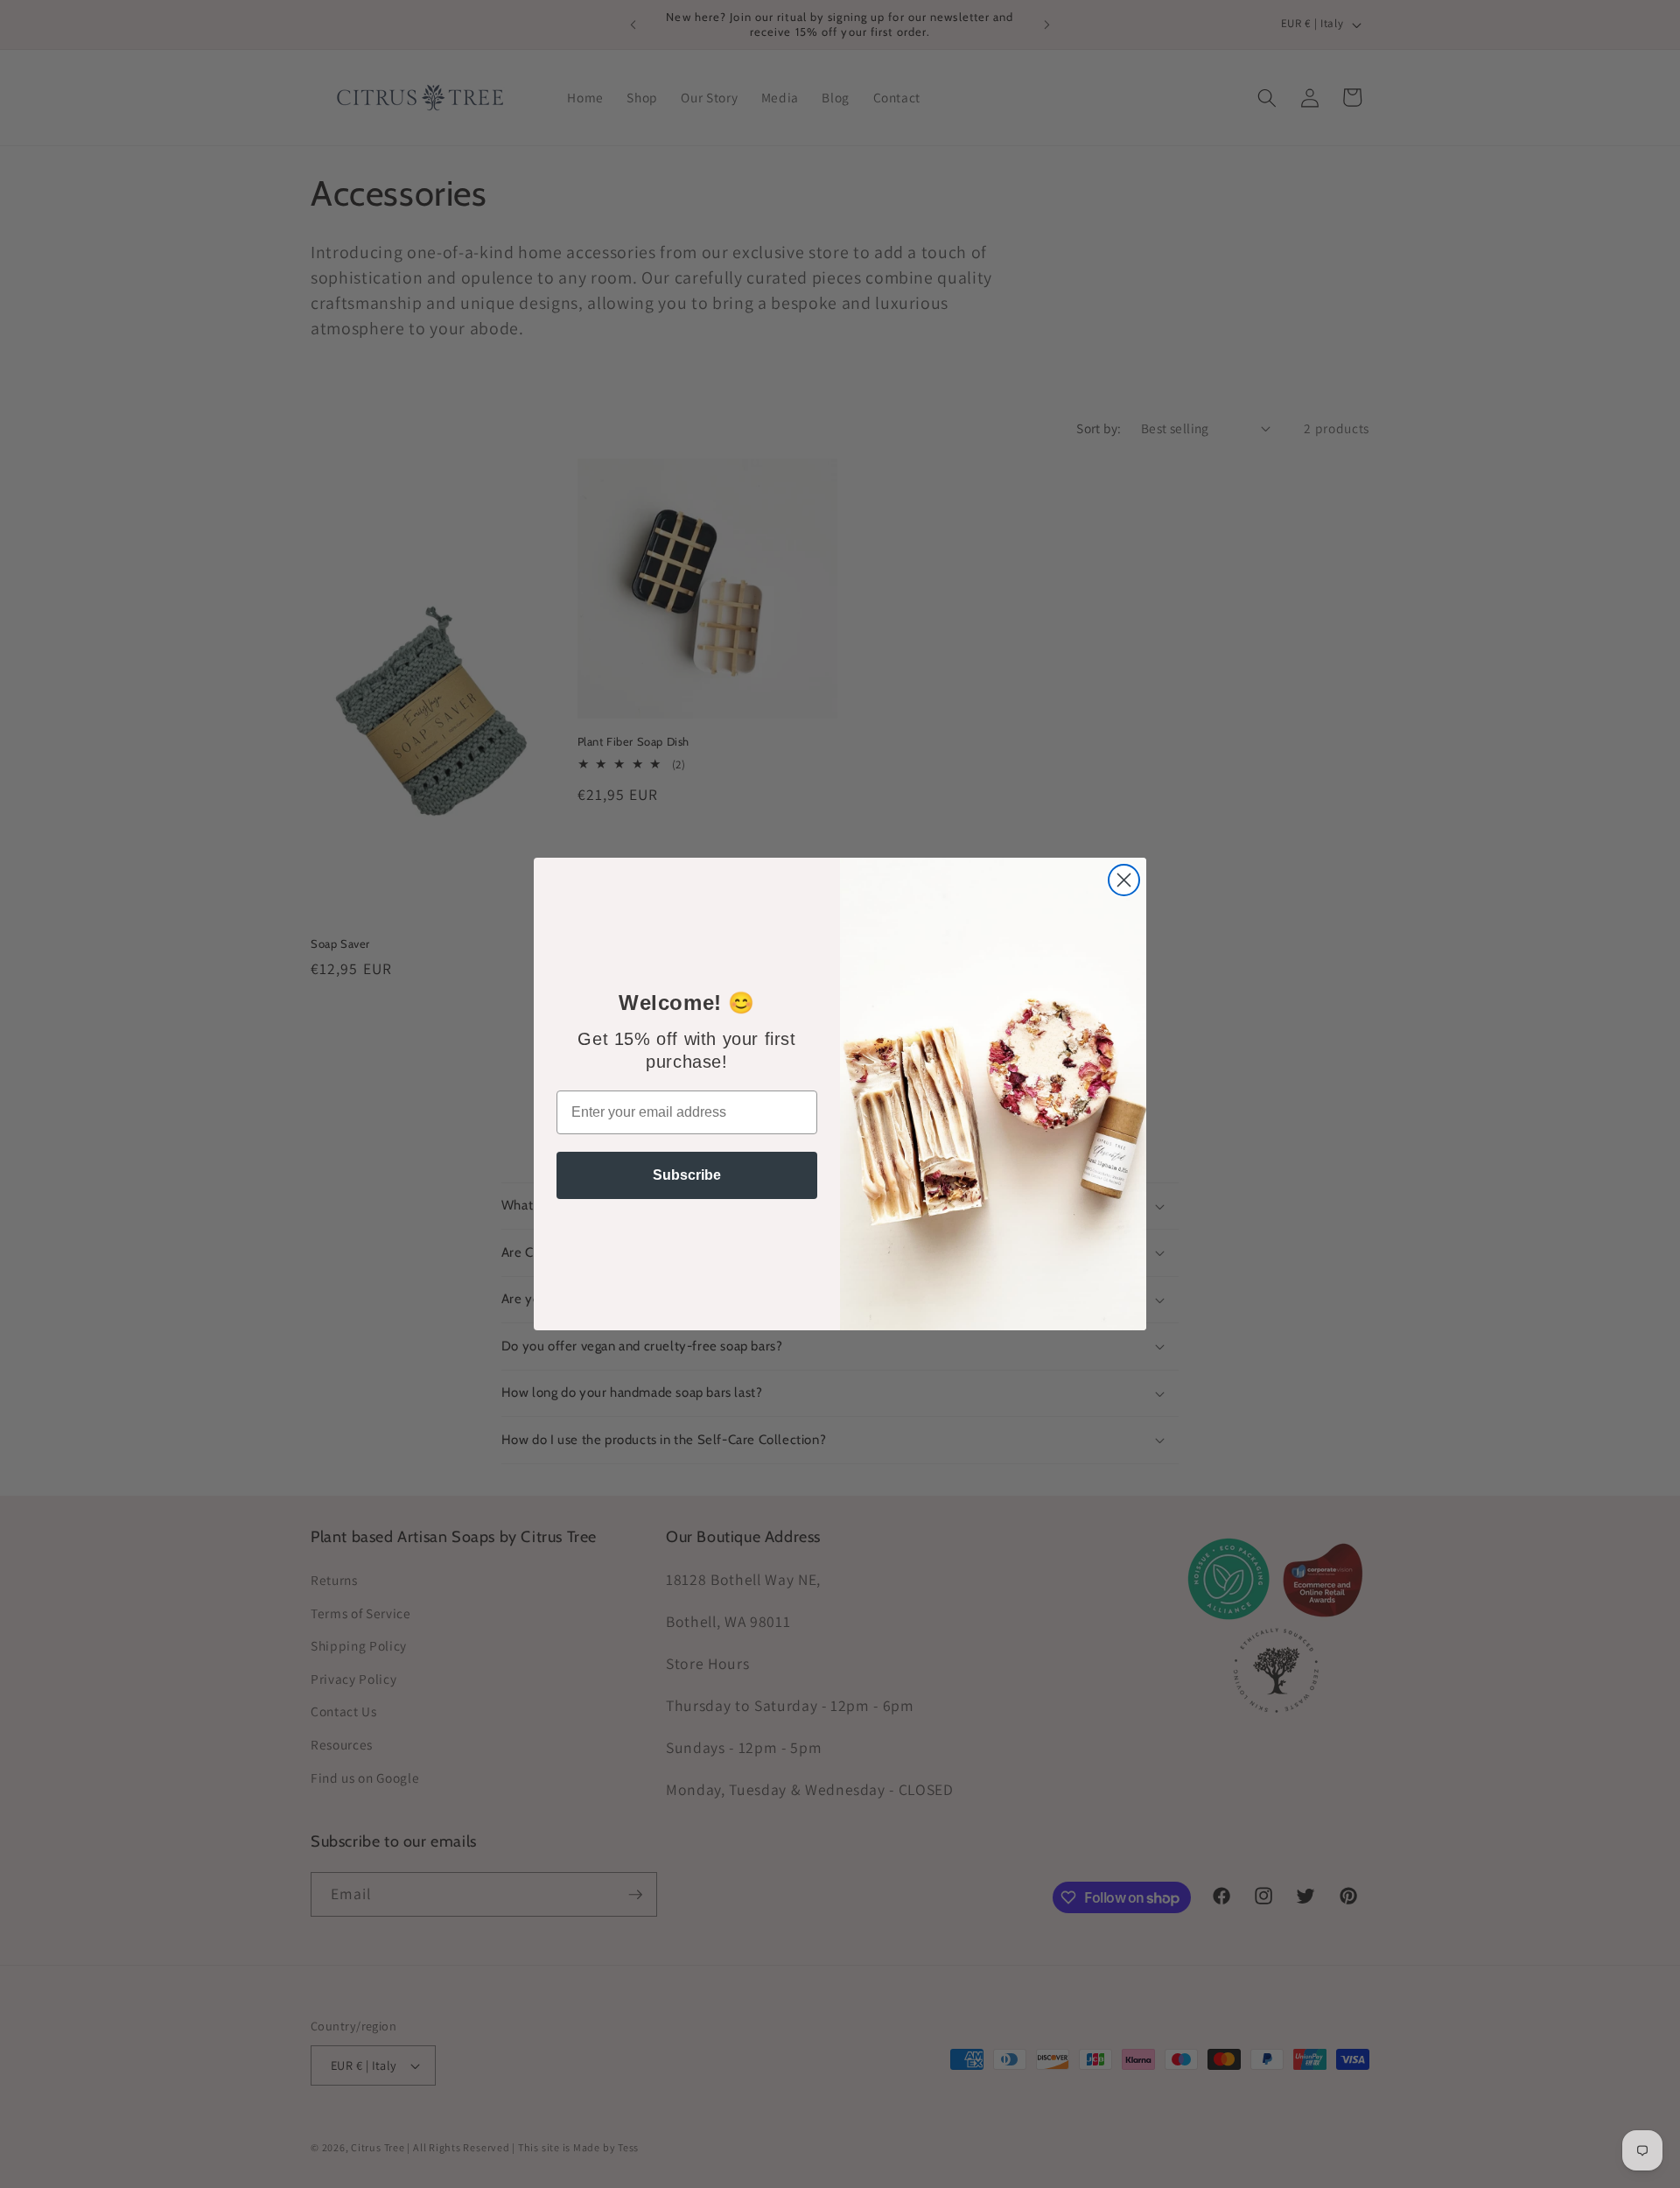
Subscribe (687, 1175)
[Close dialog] (1124, 880)
